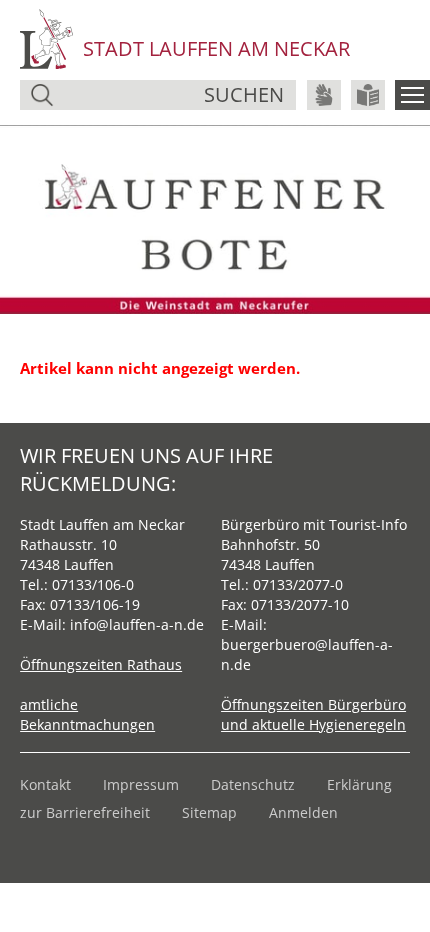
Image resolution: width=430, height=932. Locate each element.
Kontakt (45, 784)
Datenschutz (253, 784)
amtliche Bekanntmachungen (87, 714)
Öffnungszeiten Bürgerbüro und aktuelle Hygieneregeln (313, 714)
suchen (244, 94)
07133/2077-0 (298, 584)
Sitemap (209, 812)
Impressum (141, 784)
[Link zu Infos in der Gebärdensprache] (324, 95)
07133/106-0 (93, 584)
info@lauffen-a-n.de (137, 624)
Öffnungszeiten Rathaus (101, 664)
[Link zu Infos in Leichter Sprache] (368, 95)
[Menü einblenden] (412, 95)
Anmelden (303, 812)
